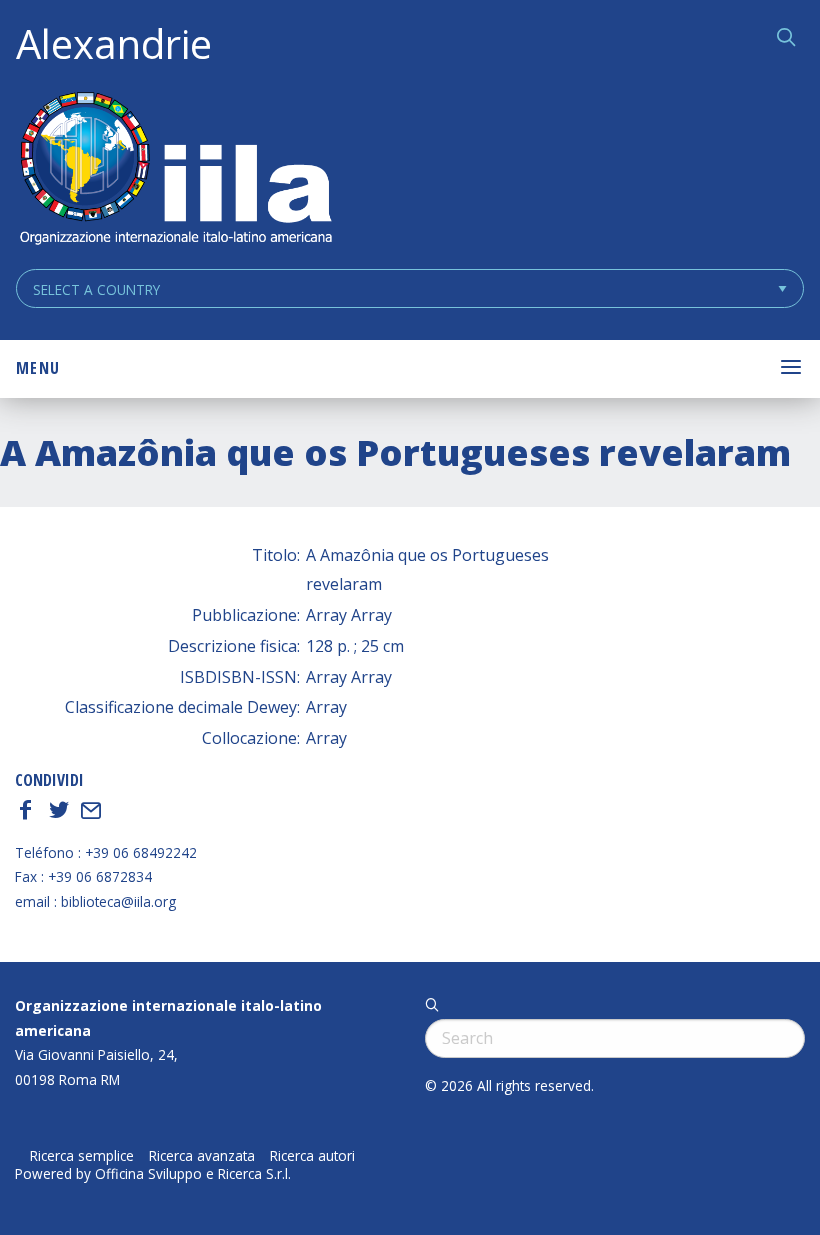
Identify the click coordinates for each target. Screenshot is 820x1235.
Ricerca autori (312, 1156)
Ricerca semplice (82, 1156)
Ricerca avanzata (202, 1156)
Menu (38, 368)
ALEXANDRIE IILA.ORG (175, 170)
